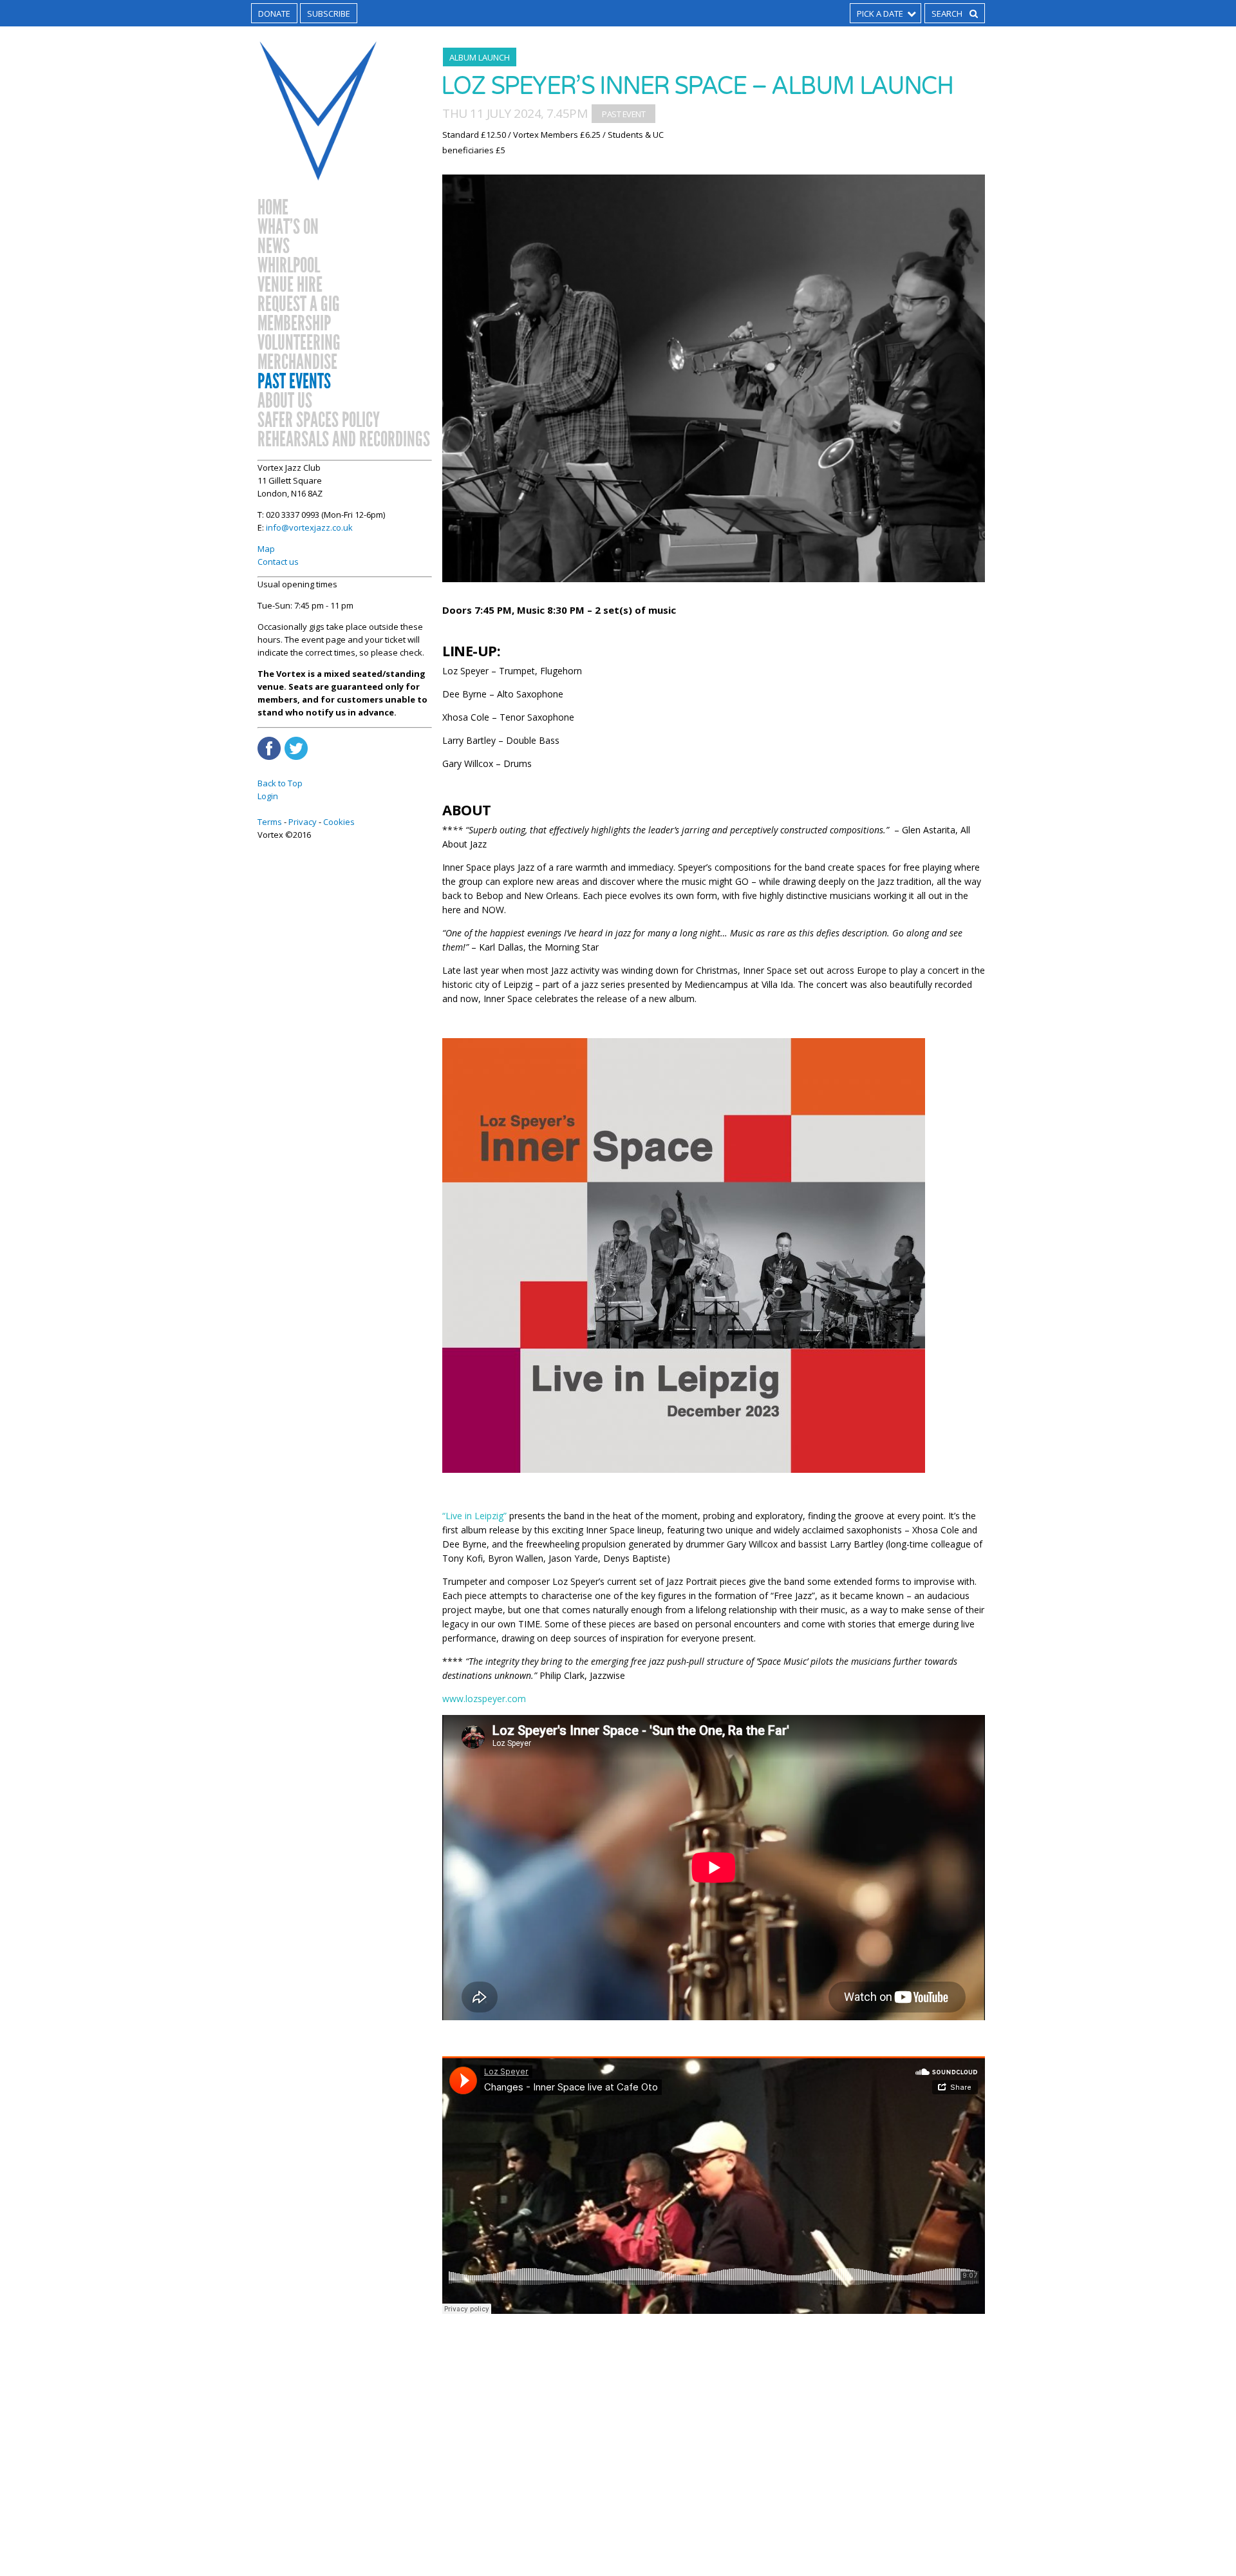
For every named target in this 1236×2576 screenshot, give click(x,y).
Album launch (480, 57)
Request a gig (299, 305)
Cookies (339, 822)
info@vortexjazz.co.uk (309, 527)
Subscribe (329, 14)
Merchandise (297, 363)
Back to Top (280, 783)
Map (266, 549)
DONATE (274, 14)
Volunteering (299, 343)
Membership (294, 324)
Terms (270, 822)
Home (273, 208)
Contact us (278, 562)
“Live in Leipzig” (474, 1516)
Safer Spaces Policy (319, 421)
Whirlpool (289, 266)
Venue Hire (290, 285)
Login (268, 796)
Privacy (303, 822)
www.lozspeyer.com (484, 1699)
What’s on (288, 227)
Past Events (294, 382)
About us (285, 401)
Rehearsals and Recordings (344, 440)
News (274, 247)
